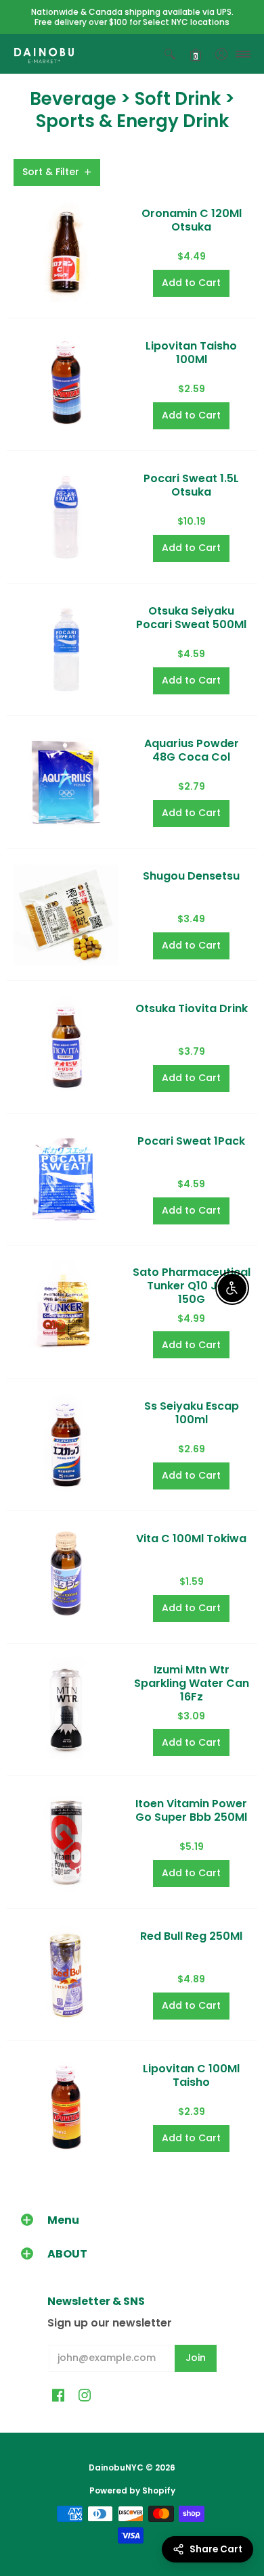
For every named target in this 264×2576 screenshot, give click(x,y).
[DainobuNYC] (44, 54)
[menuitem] (170, 54)
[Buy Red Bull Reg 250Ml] (66, 1975)
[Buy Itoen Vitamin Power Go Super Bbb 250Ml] (66, 1842)
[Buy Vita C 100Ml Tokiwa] (66, 1577)
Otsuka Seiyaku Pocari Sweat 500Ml (191, 618)
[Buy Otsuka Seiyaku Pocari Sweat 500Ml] (66, 649)
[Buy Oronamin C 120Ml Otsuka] (66, 252)
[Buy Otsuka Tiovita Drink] (66, 1047)
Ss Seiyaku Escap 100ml (192, 1413)
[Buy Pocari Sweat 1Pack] (66, 1179)
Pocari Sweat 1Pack (191, 1141)
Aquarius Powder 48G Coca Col (192, 750)
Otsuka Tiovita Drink (192, 1008)
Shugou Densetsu (191, 876)
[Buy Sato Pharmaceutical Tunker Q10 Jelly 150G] (66, 1312)
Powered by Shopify (132, 2490)
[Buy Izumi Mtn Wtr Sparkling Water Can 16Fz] (66, 1710)
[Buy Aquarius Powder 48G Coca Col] (66, 782)
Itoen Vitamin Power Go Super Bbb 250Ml (191, 1810)
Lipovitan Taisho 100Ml (191, 353)
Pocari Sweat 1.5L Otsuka (191, 485)
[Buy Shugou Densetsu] (66, 914)
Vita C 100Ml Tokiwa (191, 1539)
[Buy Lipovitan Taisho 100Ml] (66, 384)
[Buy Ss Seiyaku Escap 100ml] (66, 1445)
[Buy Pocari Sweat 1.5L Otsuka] (66, 517)
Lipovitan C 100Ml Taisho (191, 2075)
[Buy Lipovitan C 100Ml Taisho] (66, 2107)
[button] (170, 54)
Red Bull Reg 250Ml (191, 1936)
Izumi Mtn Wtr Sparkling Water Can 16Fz (192, 1683)
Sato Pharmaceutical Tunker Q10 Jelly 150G (192, 1286)
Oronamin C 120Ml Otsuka (192, 220)
